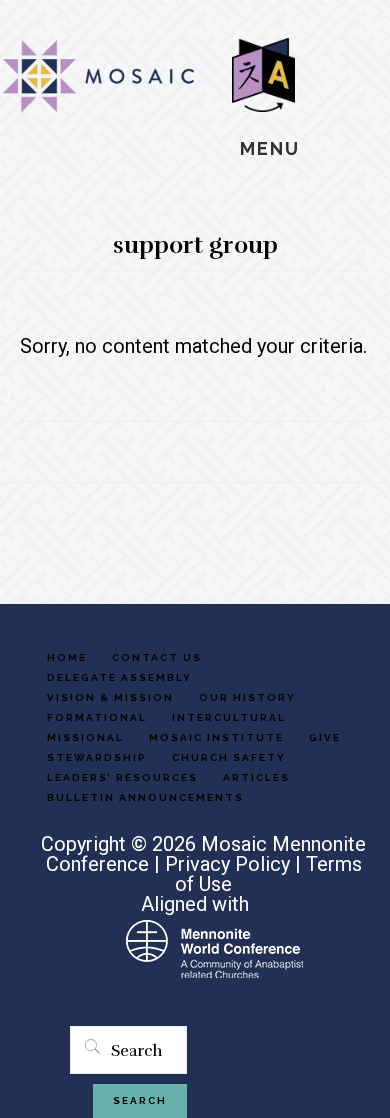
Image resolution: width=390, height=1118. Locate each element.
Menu (270, 148)
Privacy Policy (227, 864)
